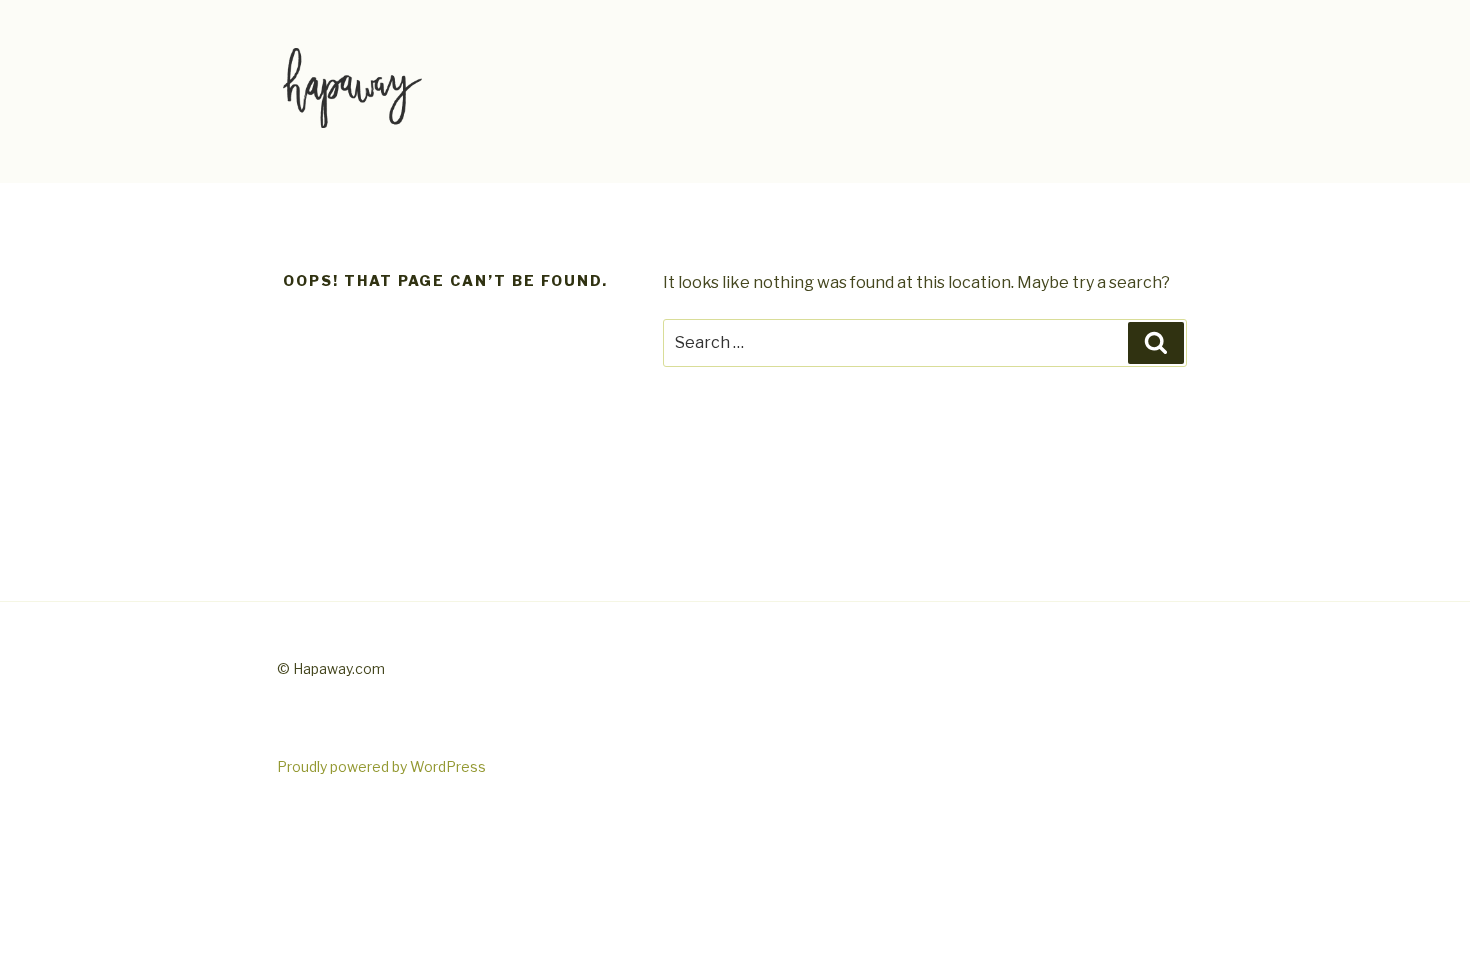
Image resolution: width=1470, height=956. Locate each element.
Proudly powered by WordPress (381, 766)
